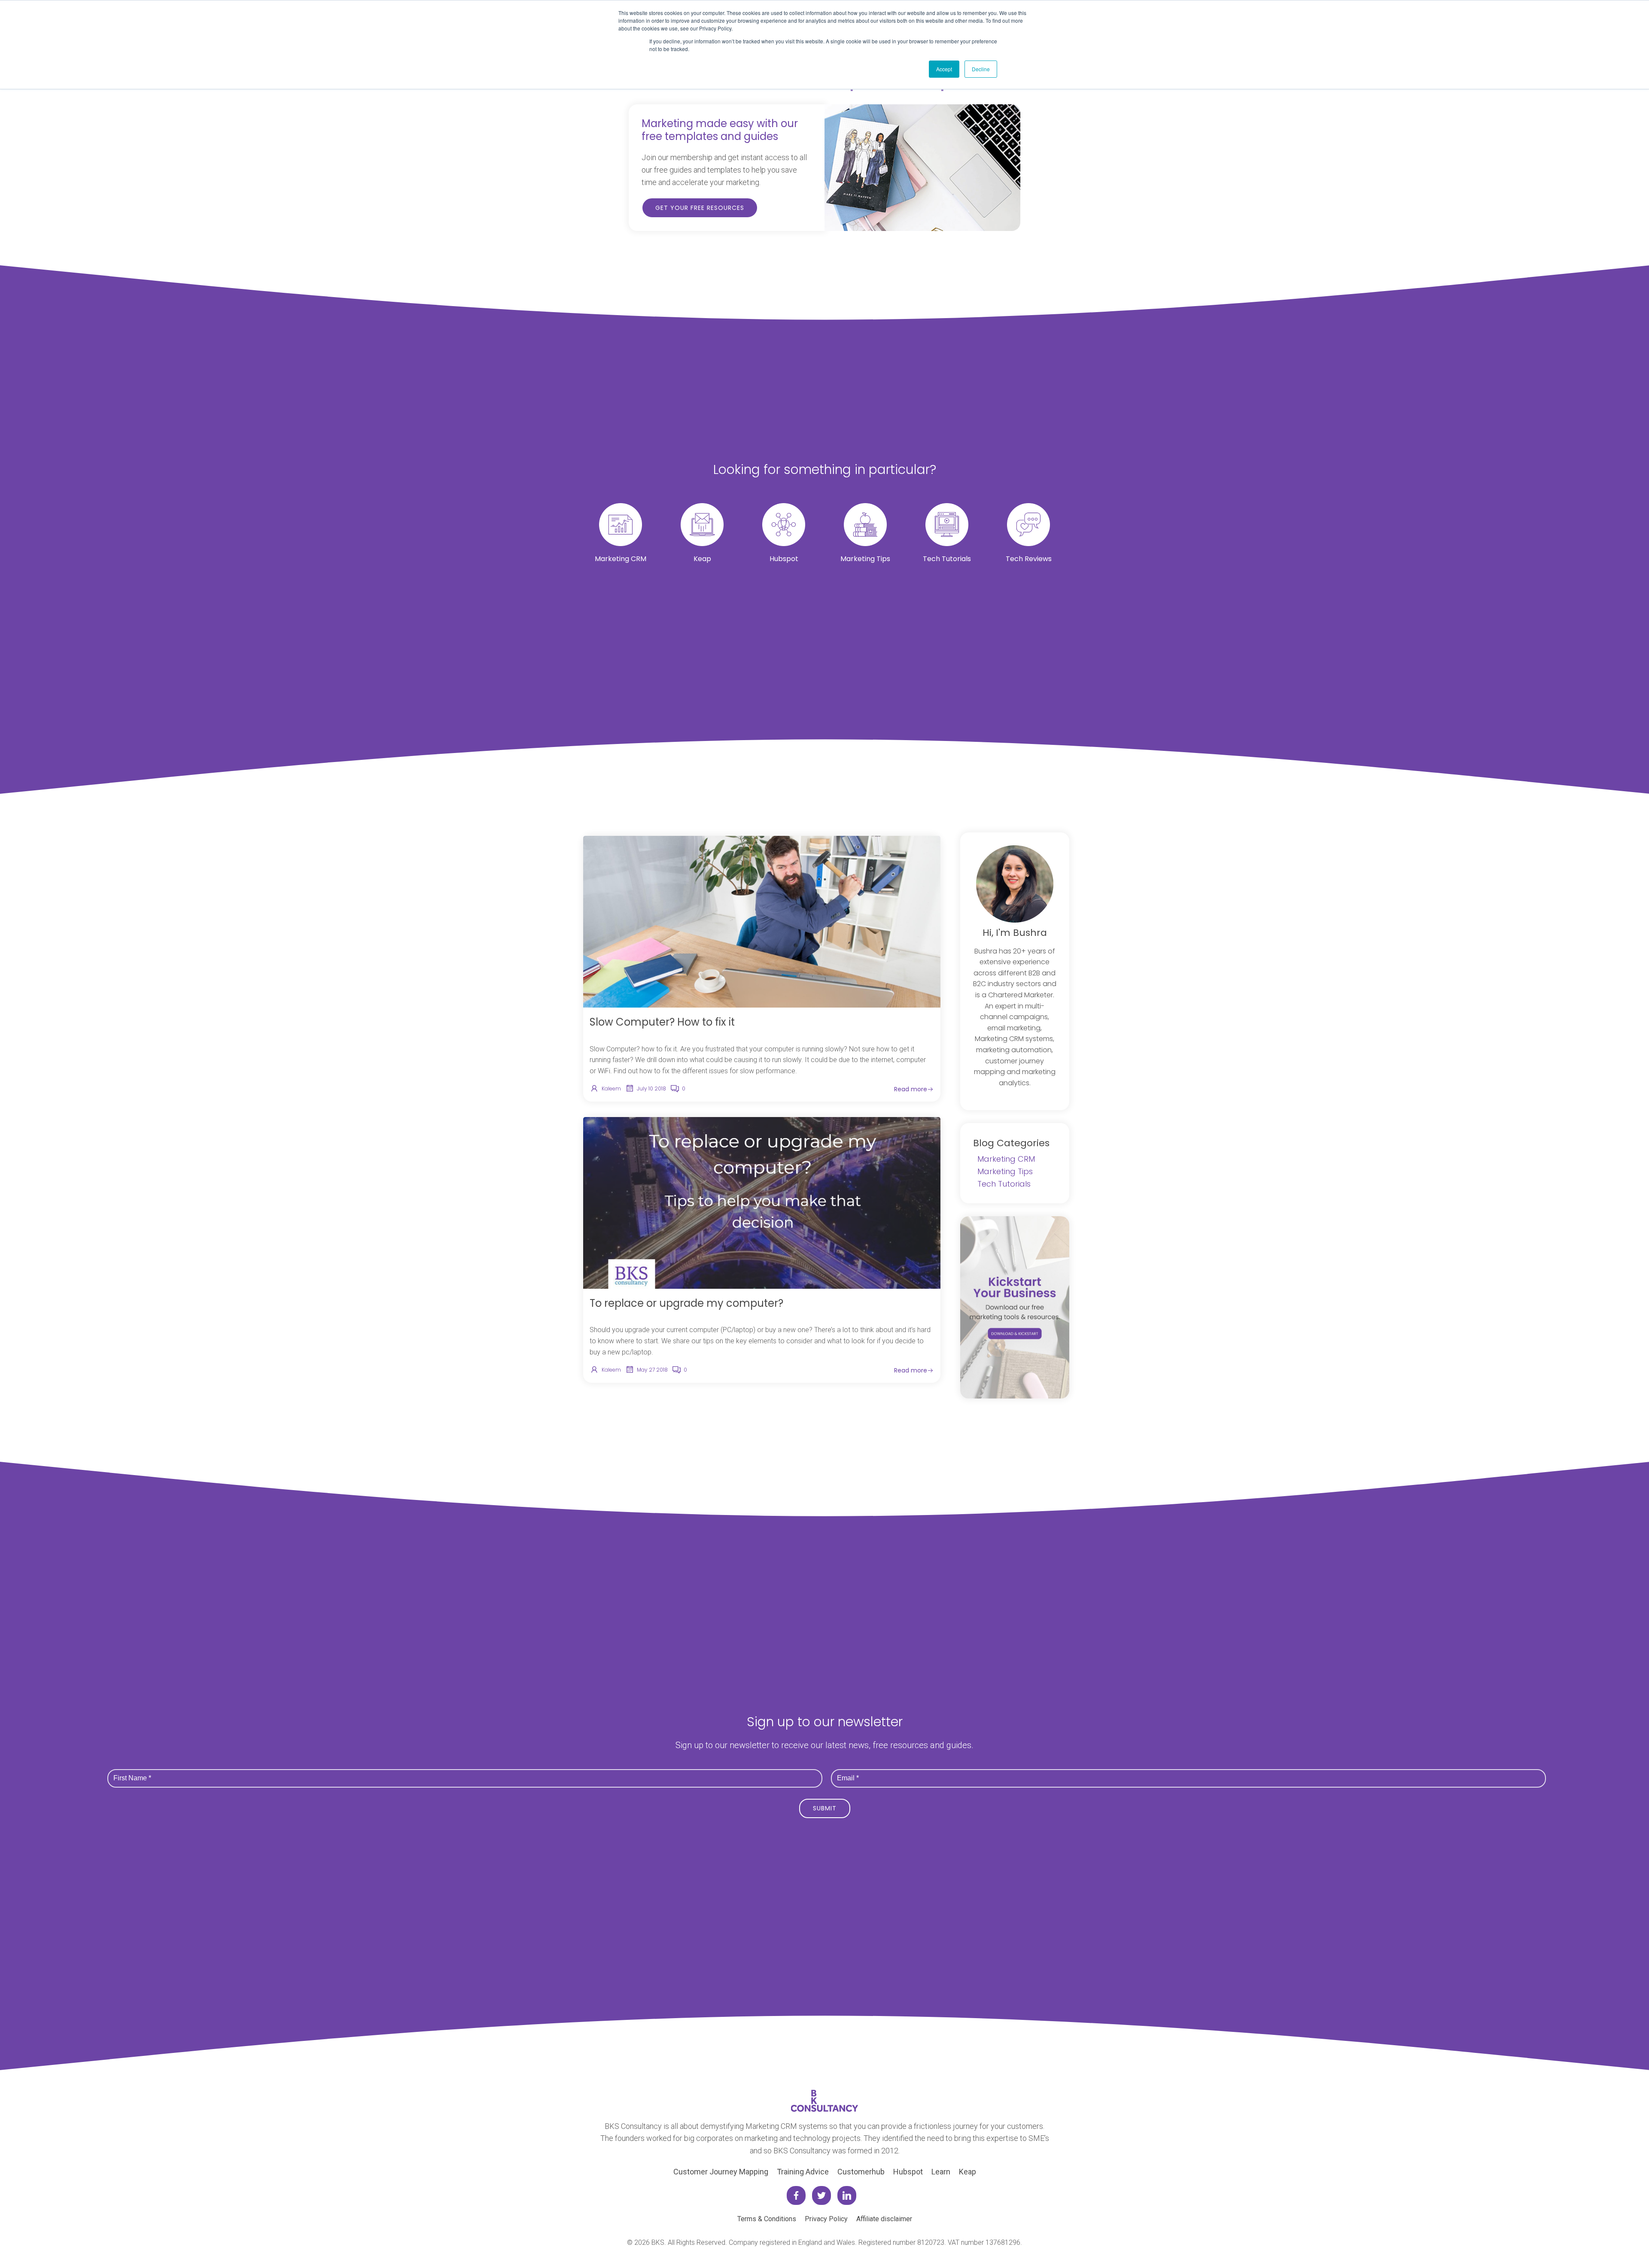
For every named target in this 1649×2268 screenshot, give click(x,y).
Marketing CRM (1006, 1159)
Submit (825, 1808)
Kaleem (611, 1088)
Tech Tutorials (1004, 1184)
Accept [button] (944, 69)
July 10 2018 (651, 1088)
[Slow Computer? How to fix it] (762, 921)
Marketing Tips (1005, 1171)
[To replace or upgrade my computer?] (762, 1202)
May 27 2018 (652, 1370)
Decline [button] (981, 69)
